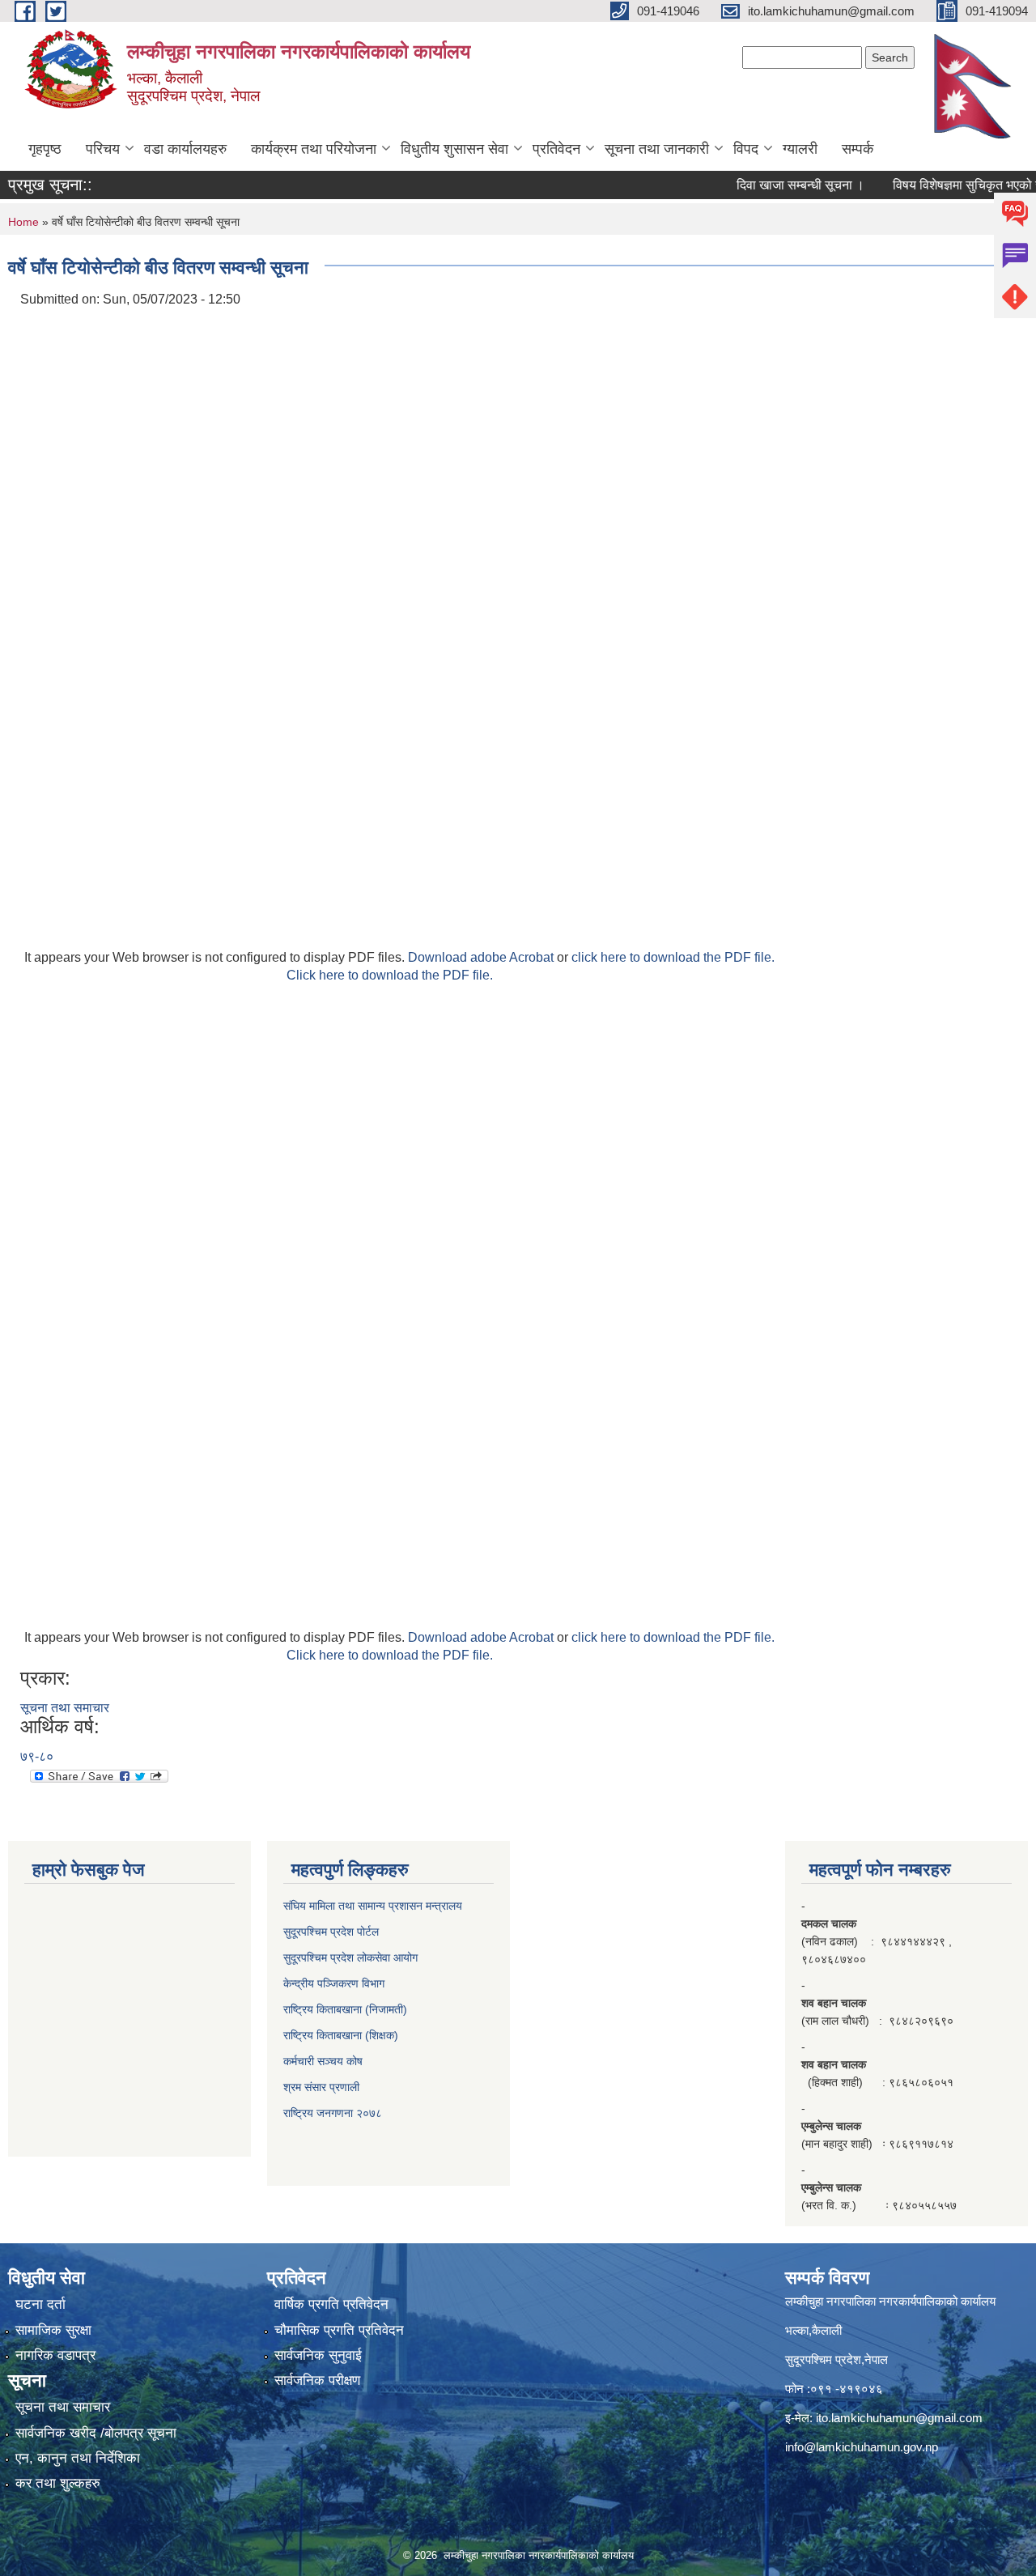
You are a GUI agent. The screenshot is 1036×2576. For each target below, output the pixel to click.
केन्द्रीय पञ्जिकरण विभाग (334, 1983)
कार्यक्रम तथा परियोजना (314, 149)
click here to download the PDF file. (673, 957)
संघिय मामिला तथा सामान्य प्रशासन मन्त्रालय (373, 1906)
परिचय (103, 149)
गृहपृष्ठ (45, 149)
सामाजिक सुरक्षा (53, 2330)
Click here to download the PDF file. (390, 975)
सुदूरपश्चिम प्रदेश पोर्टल (331, 1932)
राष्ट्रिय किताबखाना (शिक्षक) (341, 2035)
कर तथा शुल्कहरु (58, 2483)
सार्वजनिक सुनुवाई (318, 2355)
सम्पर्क (858, 149)
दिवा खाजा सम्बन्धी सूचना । (772, 185)
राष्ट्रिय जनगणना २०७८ (333, 2113)
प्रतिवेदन (556, 149)
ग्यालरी (800, 149)
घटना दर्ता (40, 2304)
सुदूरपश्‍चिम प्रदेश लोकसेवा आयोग (350, 1958)
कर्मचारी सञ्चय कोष (323, 2061)
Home (23, 222)
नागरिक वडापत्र (55, 2355)
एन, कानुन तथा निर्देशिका (78, 2458)
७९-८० (37, 1756)
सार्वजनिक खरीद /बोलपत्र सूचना (96, 2433)
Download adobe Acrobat (482, 957)
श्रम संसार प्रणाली (321, 2087)
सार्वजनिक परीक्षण (317, 2380)
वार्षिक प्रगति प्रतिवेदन (331, 2304)
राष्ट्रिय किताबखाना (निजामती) (345, 2009)
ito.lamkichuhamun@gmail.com (899, 2418)
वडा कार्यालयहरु (185, 149)
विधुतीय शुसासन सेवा (454, 149)
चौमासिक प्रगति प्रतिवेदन (339, 2330)
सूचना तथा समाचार (65, 1708)
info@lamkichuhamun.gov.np (862, 2447)
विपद (746, 149)
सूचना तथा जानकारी (657, 149)
